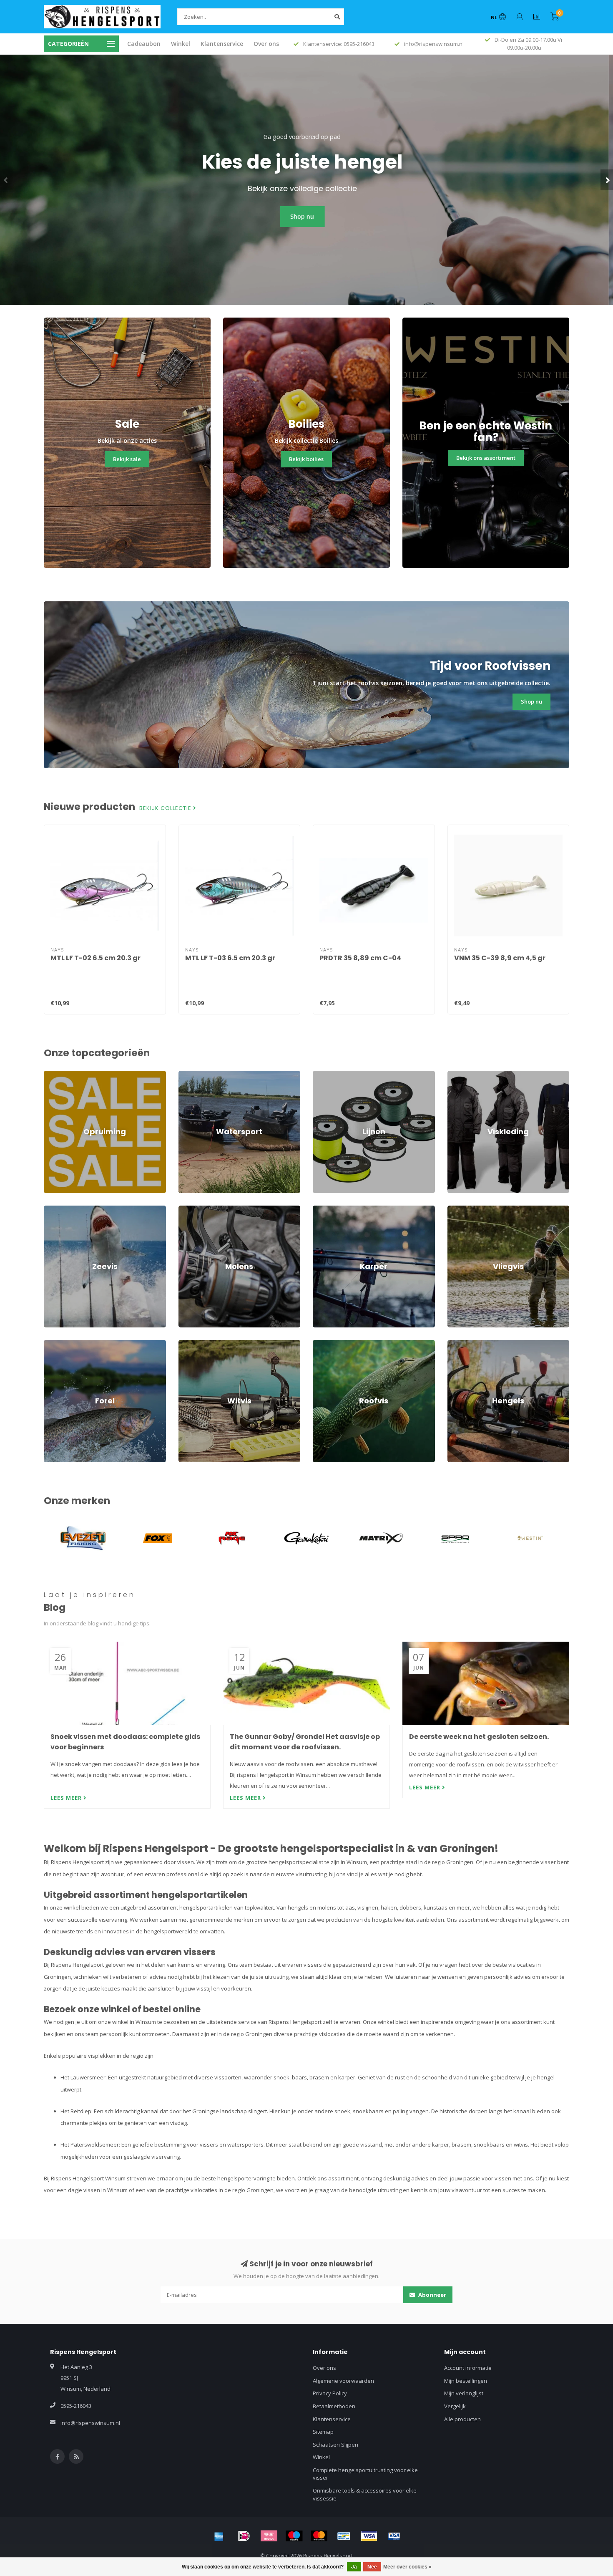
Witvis (186, 1344)
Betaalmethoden (334, 2406)
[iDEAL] (244, 2536)
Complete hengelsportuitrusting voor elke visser (365, 2474)
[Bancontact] (344, 2536)
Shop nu (307, 216)
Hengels (458, 1344)
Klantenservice (222, 44)
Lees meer (67, 1798)
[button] (6, 180)
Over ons (266, 44)
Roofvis (322, 1344)
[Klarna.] (269, 2536)
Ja (354, 2567)
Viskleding (460, 1075)
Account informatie (468, 2368)
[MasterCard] (319, 2536)
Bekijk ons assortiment (486, 458)
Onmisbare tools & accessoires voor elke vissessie (365, 2494)
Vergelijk (455, 2406)
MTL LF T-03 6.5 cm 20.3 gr (230, 958)
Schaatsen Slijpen (335, 2445)
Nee (372, 2567)
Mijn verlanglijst (464, 2393)
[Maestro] (294, 2536)
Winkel (181, 44)
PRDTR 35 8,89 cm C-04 (360, 958)
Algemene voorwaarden (343, 2381)
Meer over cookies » (407, 2567)
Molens (188, 1209)
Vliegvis (457, 1209)
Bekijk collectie (166, 808)
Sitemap (323, 2432)
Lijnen (320, 1075)
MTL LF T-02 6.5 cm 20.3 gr (95, 958)
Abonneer (432, 2295)
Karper (322, 1209)
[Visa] (369, 2536)
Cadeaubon (144, 44)
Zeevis (52, 1209)
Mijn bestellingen (466, 2381)
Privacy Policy (330, 2393)
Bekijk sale (127, 459)
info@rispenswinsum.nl (90, 2423)
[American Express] (219, 2536)
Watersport (193, 1075)
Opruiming (57, 1075)
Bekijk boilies (306, 459)
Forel (50, 1344)
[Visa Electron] (394, 2536)
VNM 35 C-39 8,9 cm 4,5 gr (500, 958)
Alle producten (462, 2419)
